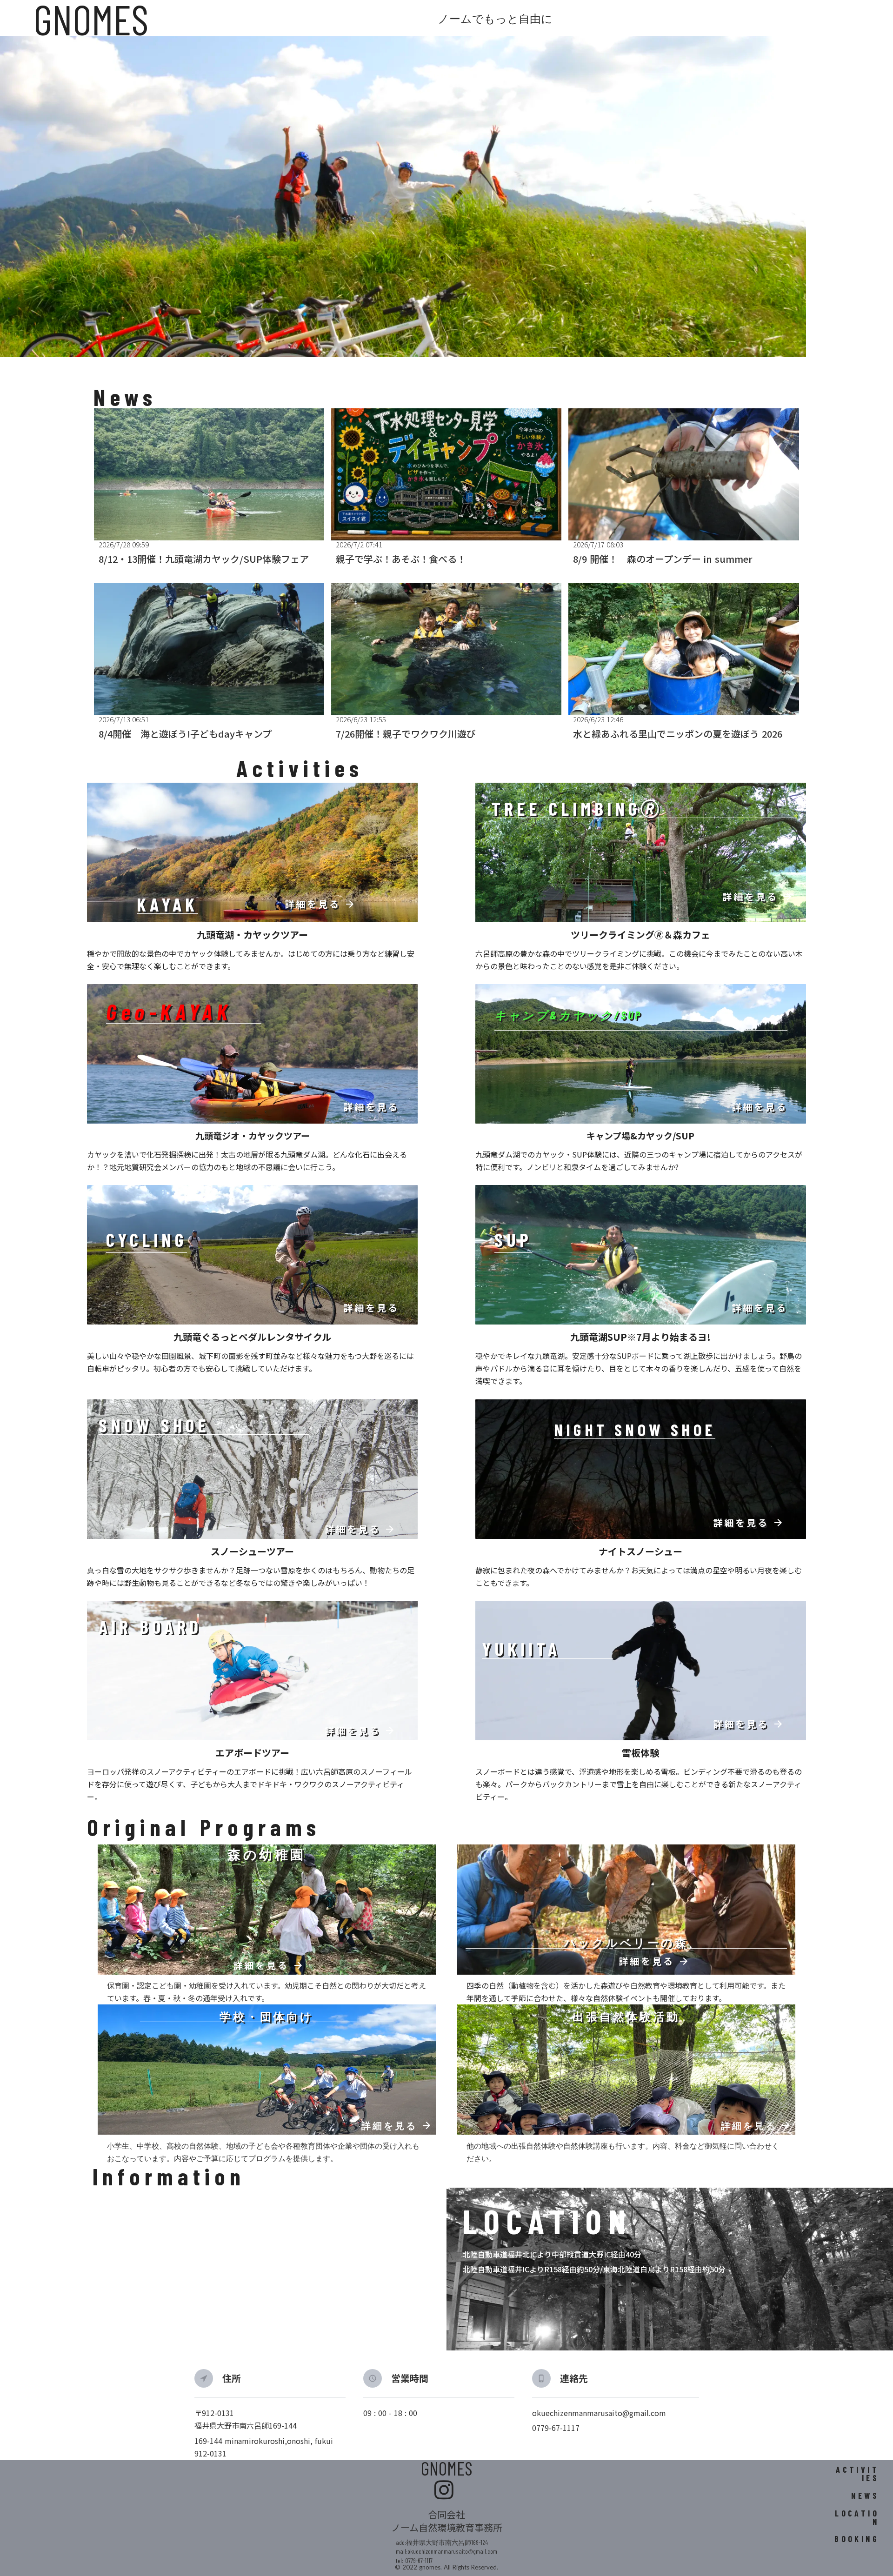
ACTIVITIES (857, 2474)
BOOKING (857, 2539)
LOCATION (857, 2517)
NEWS (865, 2496)
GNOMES (447, 2468)
